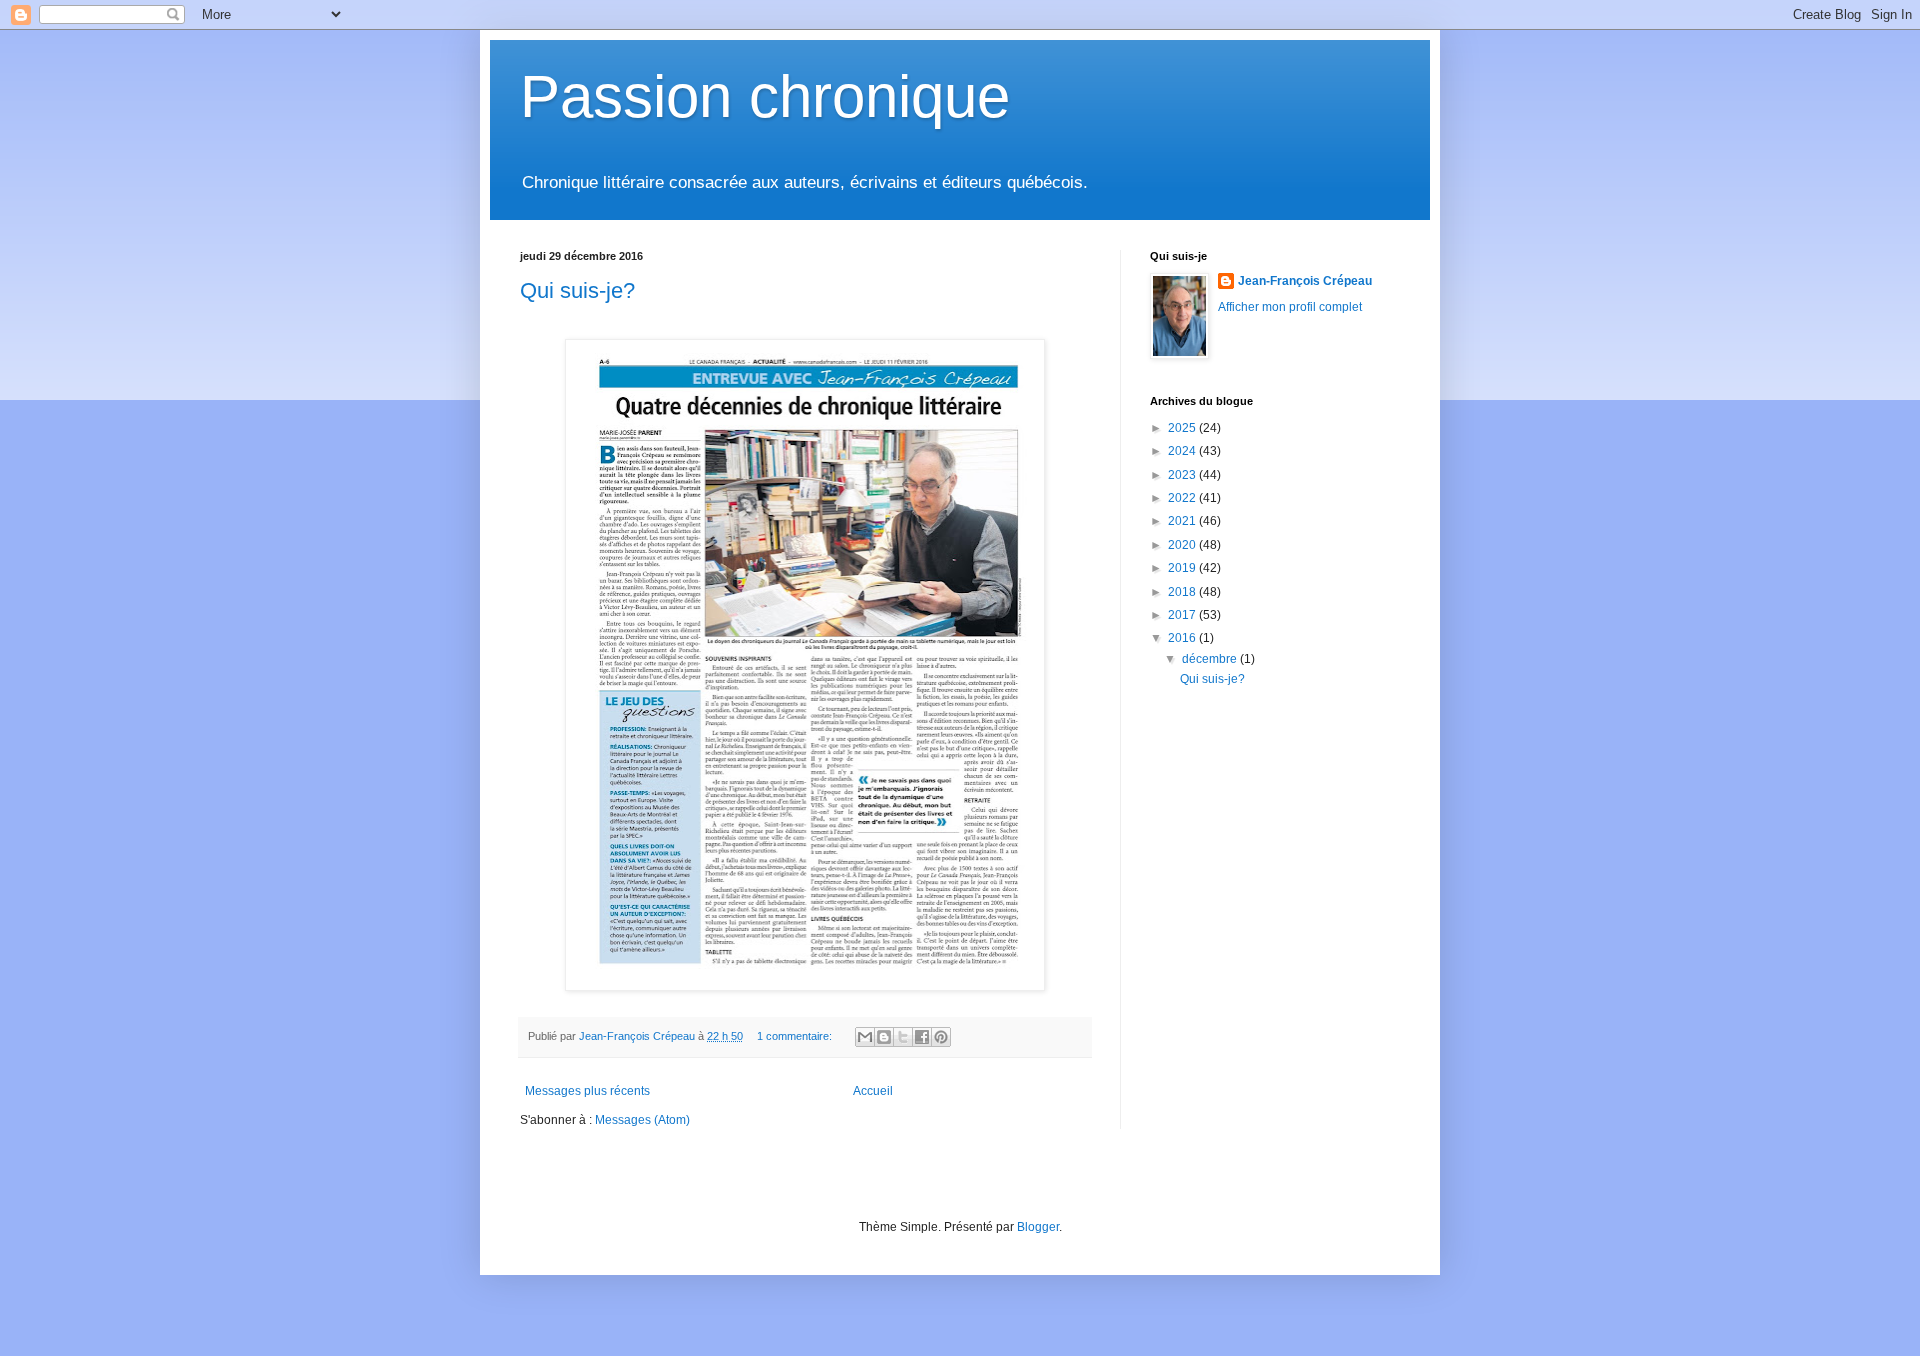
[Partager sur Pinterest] (941, 1037)
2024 (1183, 451)
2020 (1183, 545)
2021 (1183, 521)
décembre (1211, 659)
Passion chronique (765, 96)
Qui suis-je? (577, 290)
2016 (1183, 638)
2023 (1183, 475)
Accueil (873, 1091)
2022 (1183, 498)
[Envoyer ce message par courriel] (865, 1037)
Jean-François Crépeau (1305, 281)
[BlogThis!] (884, 1037)
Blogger (1038, 1227)
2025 (1183, 428)
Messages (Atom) (642, 1120)
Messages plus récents (587, 1091)
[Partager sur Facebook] (922, 1037)
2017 (1183, 615)
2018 (1183, 592)
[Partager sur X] (903, 1037)
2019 (1183, 568)
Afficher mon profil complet (1290, 307)
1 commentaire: (796, 1036)
